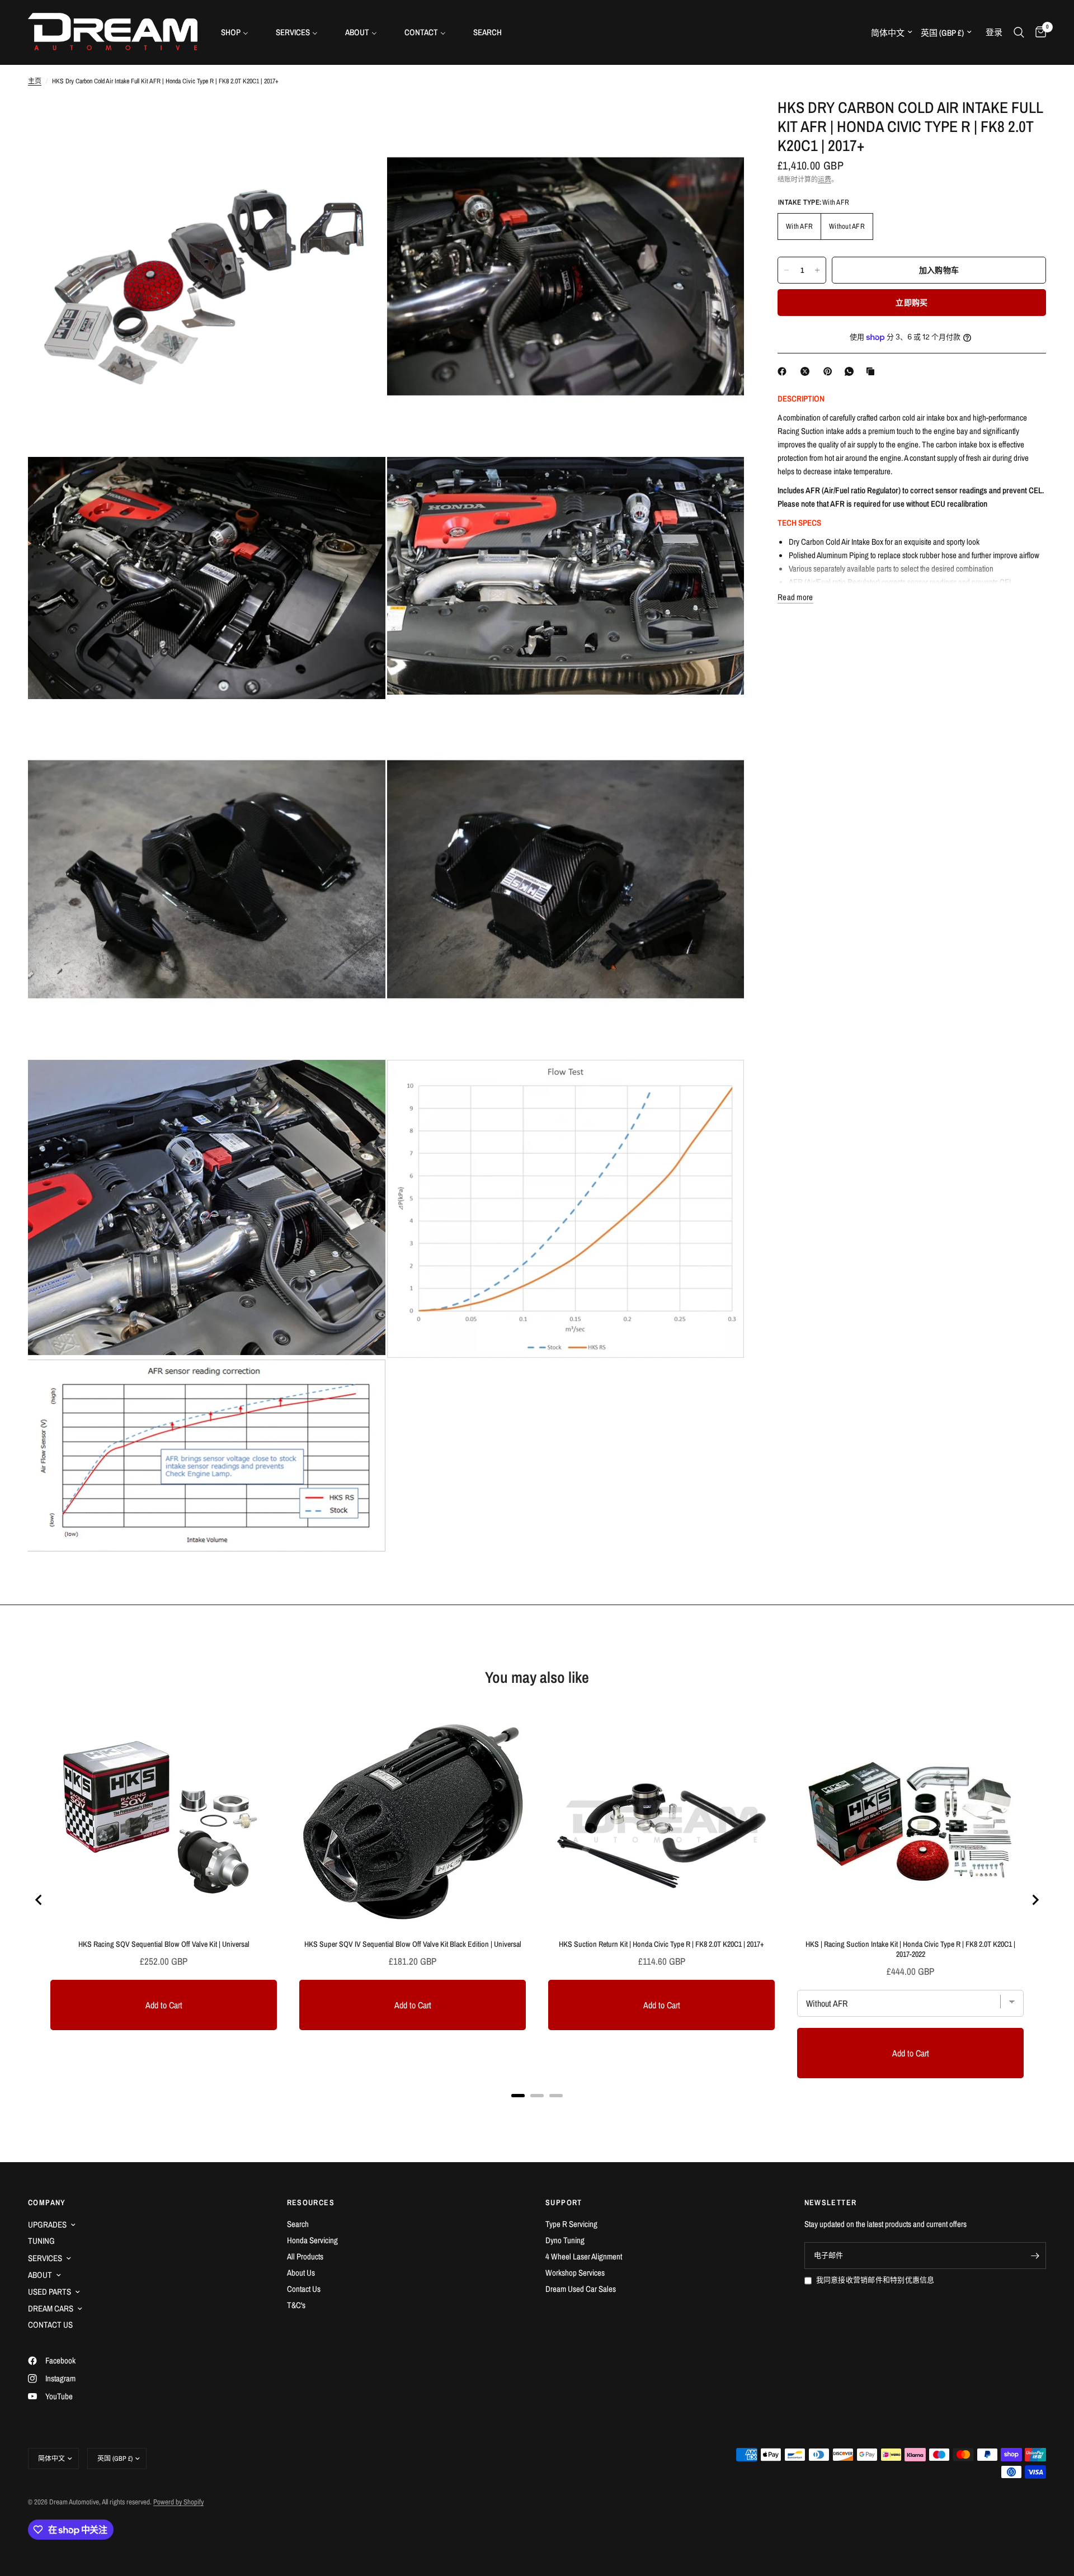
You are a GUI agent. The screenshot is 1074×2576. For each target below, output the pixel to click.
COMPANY (47, 2202)
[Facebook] (784, 371)
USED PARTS (50, 2292)
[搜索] (1019, 32)
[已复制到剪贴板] (873, 371)
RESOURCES (311, 2202)
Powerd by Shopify (178, 2502)
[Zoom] (362, 121)
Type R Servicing (571, 2224)
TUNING (41, 2241)
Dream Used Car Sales (581, 2289)
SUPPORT (564, 2202)
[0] (1038, 32)
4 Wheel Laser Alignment (584, 2256)
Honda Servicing (312, 2240)
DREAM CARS (51, 2308)
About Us (301, 2273)
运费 (825, 180)
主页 (35, 81)
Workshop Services (575, 2273)
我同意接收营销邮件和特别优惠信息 (875, 2280)
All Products (305, 2256)
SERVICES (45, 2258)
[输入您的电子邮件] (1035, 2256)
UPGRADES (47, 2224)
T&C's (296, 2305)
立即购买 (912, 303)
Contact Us (304, 2289)
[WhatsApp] (851, 371)
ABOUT (40, 2275)
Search (298, 2224)
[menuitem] (239, 32)
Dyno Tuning (565, 2240)
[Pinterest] (830, 371)
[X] (807, 371)
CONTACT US (50, 2325)
